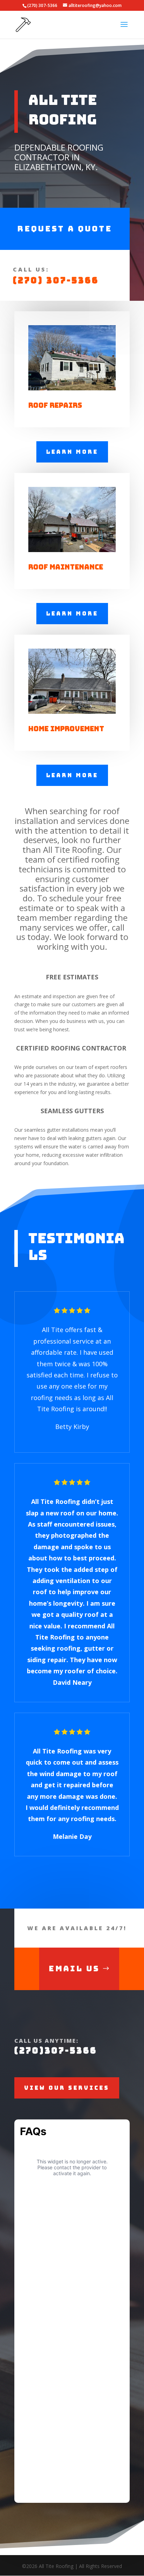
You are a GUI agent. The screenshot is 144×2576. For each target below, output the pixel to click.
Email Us (74, 1969)
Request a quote (65, 229)
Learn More (72, 452)
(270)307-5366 (56, 2051)
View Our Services (67, 2088)
